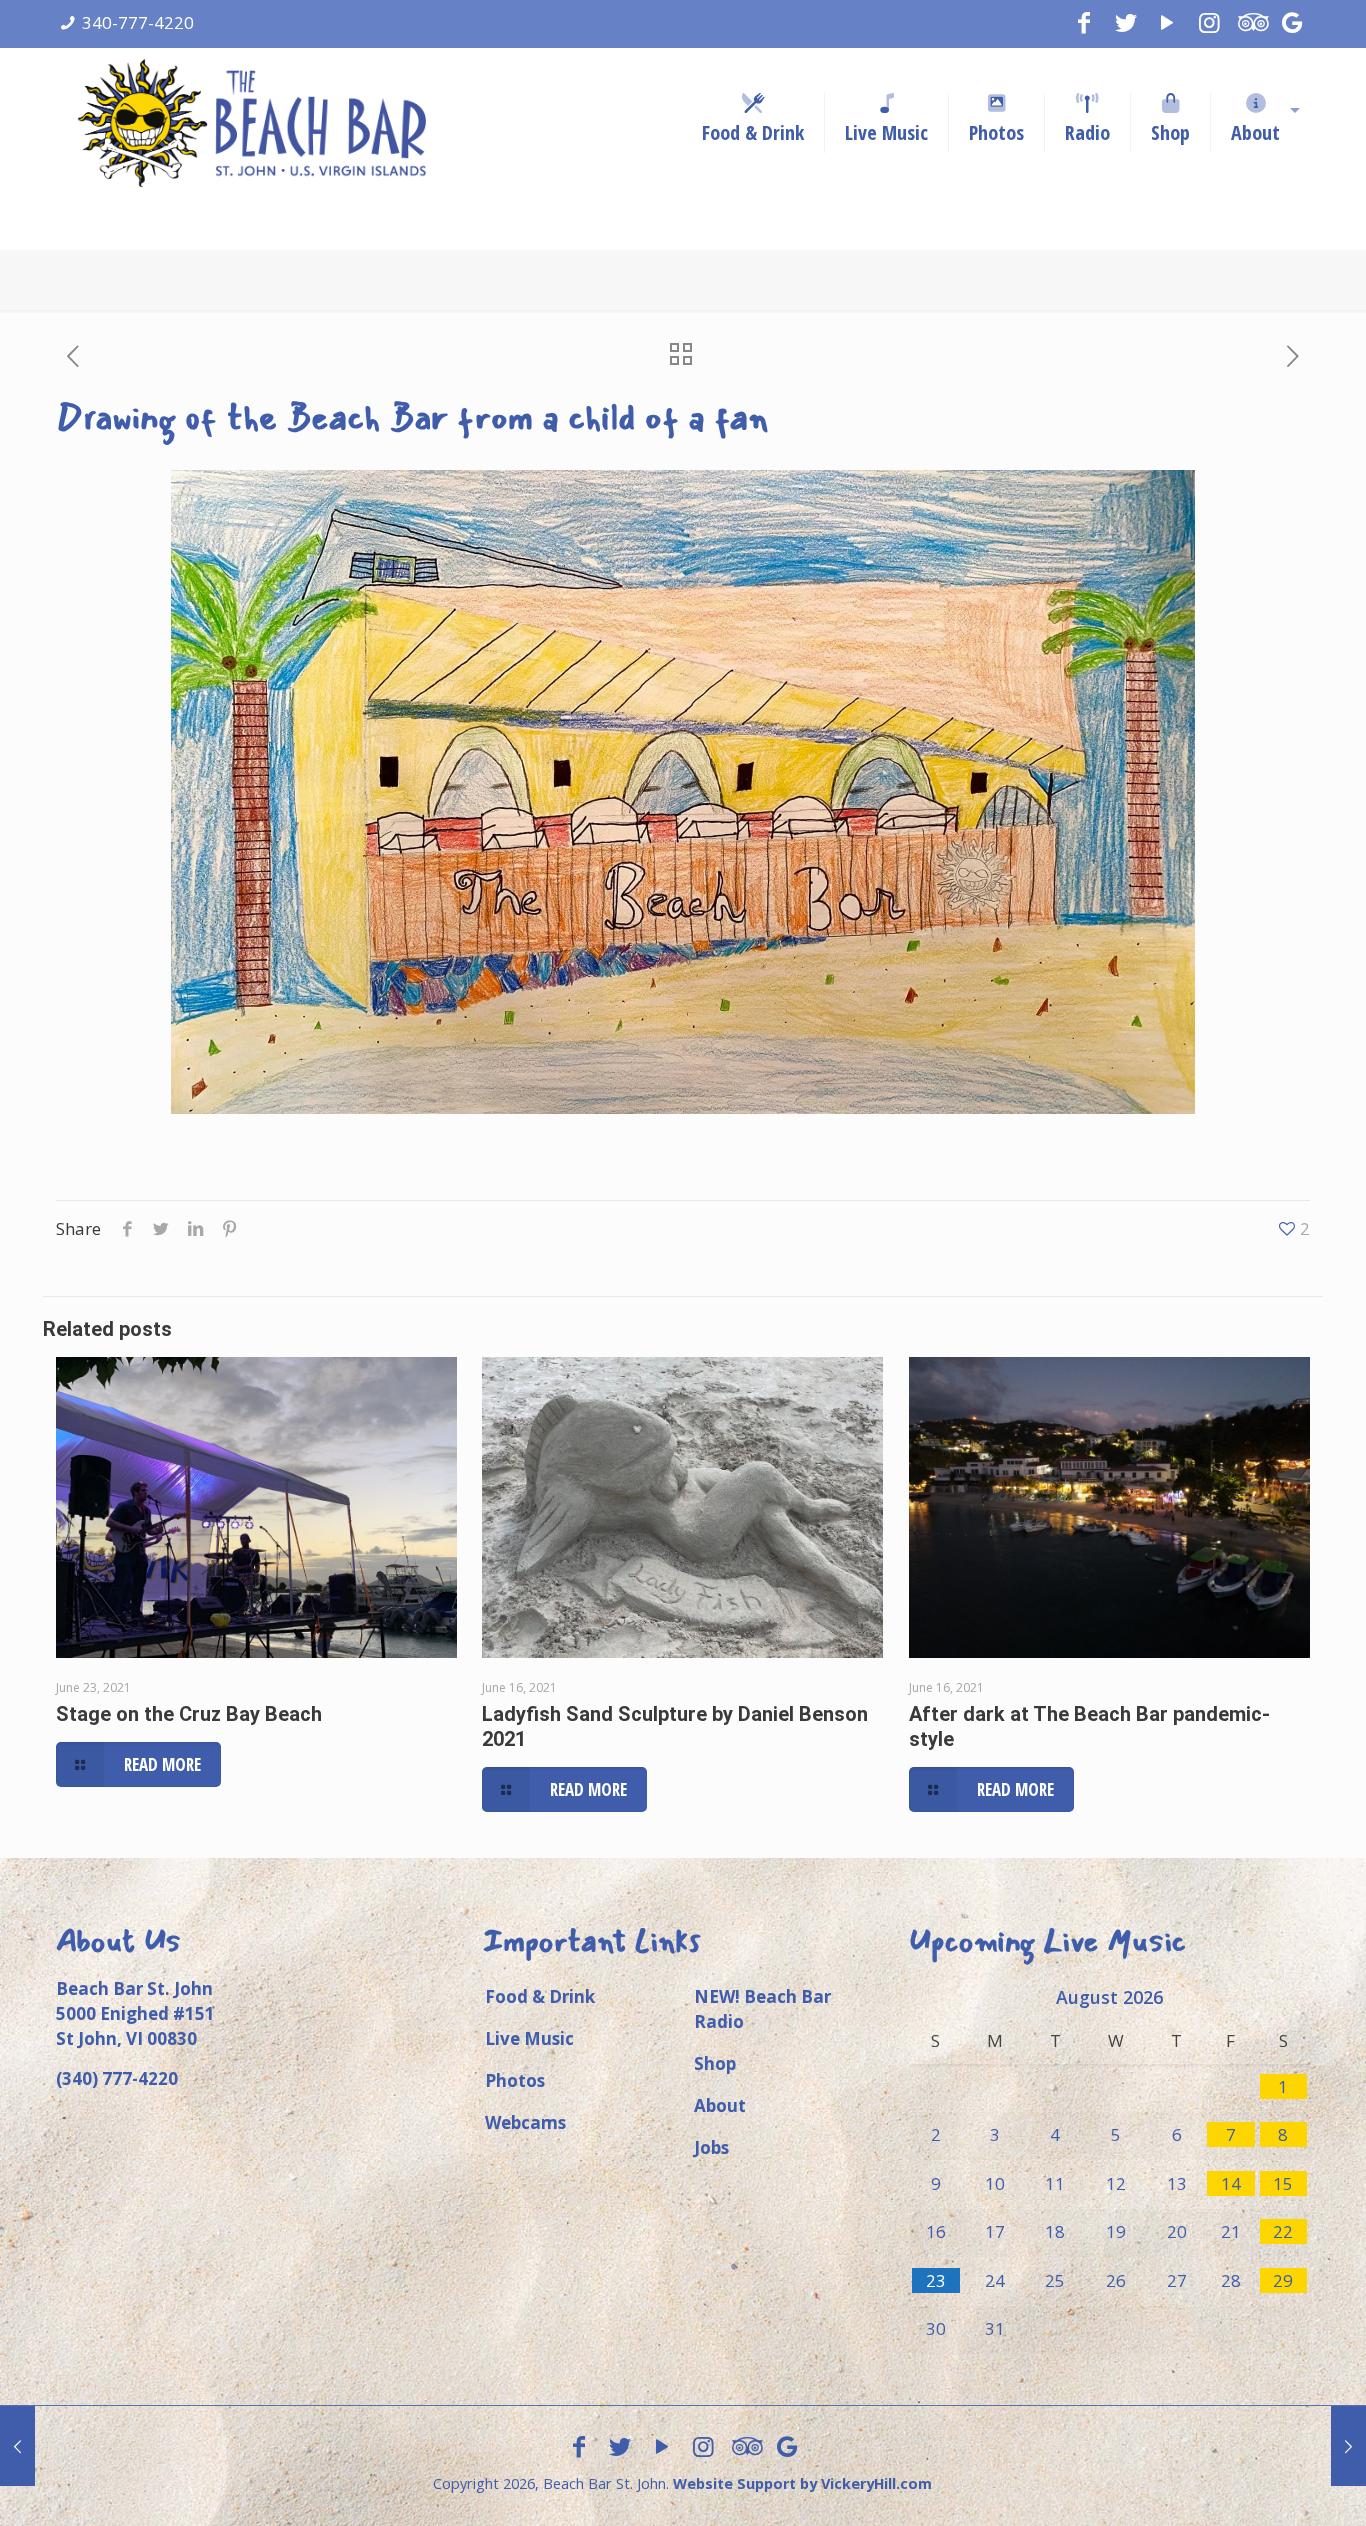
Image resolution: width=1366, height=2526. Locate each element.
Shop (715, 2063)
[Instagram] (1209, 22)
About (720, 2105)
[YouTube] (1168, 22)
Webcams (525, 2122)
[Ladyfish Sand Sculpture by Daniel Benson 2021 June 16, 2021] (17, 2446)
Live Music (529, 2038)
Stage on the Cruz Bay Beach (189, 1714)
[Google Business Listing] (1293, 22)
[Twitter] (1126, 22)
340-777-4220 (138, 22)
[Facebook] (1084, 22)
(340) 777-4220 (117, 2078)
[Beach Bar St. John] (251, 123)
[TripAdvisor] (1251, 22)
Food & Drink (540, 1996)
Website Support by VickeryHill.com (802, 2483)
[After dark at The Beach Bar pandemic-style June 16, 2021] (1348, 2446)
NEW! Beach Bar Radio (762, 2009)
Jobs (711, 2147)
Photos (515, 2080)
